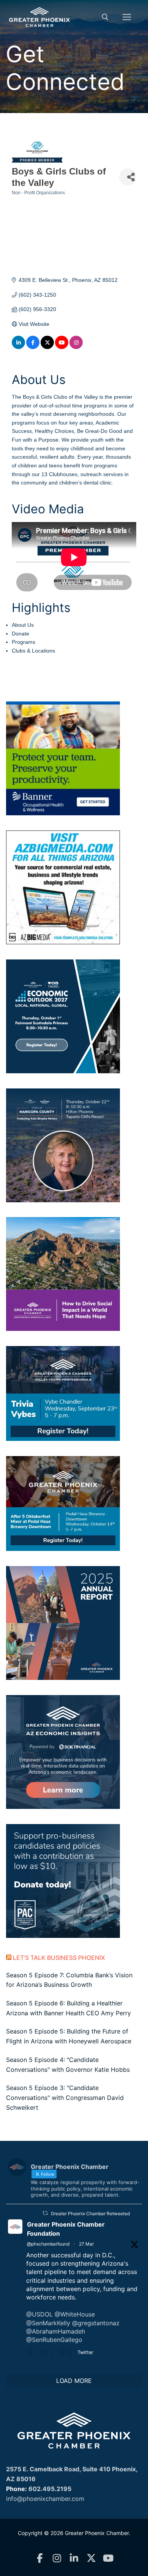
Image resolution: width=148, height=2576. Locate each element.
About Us (23, 625)
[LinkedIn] (74, 2558)
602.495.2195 (50, 2489)
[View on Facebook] (33, 347)
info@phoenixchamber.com (45, 2499)
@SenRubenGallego (54, 2340)
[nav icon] (127, 17)
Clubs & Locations (33, 651)
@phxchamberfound (48, 2244)
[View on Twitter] (47, 347)
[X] (91, 2558)
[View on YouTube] (62, 347)
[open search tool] (105, 17)
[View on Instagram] (76, 347)
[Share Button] (128, 177)
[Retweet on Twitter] (45, 2213)
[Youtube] (108, 2558)
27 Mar (86, 2244)
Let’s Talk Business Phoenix (59, 1958)
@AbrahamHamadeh (56, 2331)
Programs (24, 642)
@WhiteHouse (75, 2314)
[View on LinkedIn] (18, 347)
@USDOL (39, 2314)
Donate (20, 634)
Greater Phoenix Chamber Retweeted (90, 2214)
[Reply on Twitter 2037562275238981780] (31, 2353)
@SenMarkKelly (48, 2323)
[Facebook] (40, 2558)
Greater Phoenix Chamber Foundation (66, 2229)
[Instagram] (57, 2558)
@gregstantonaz (96, 2323)
